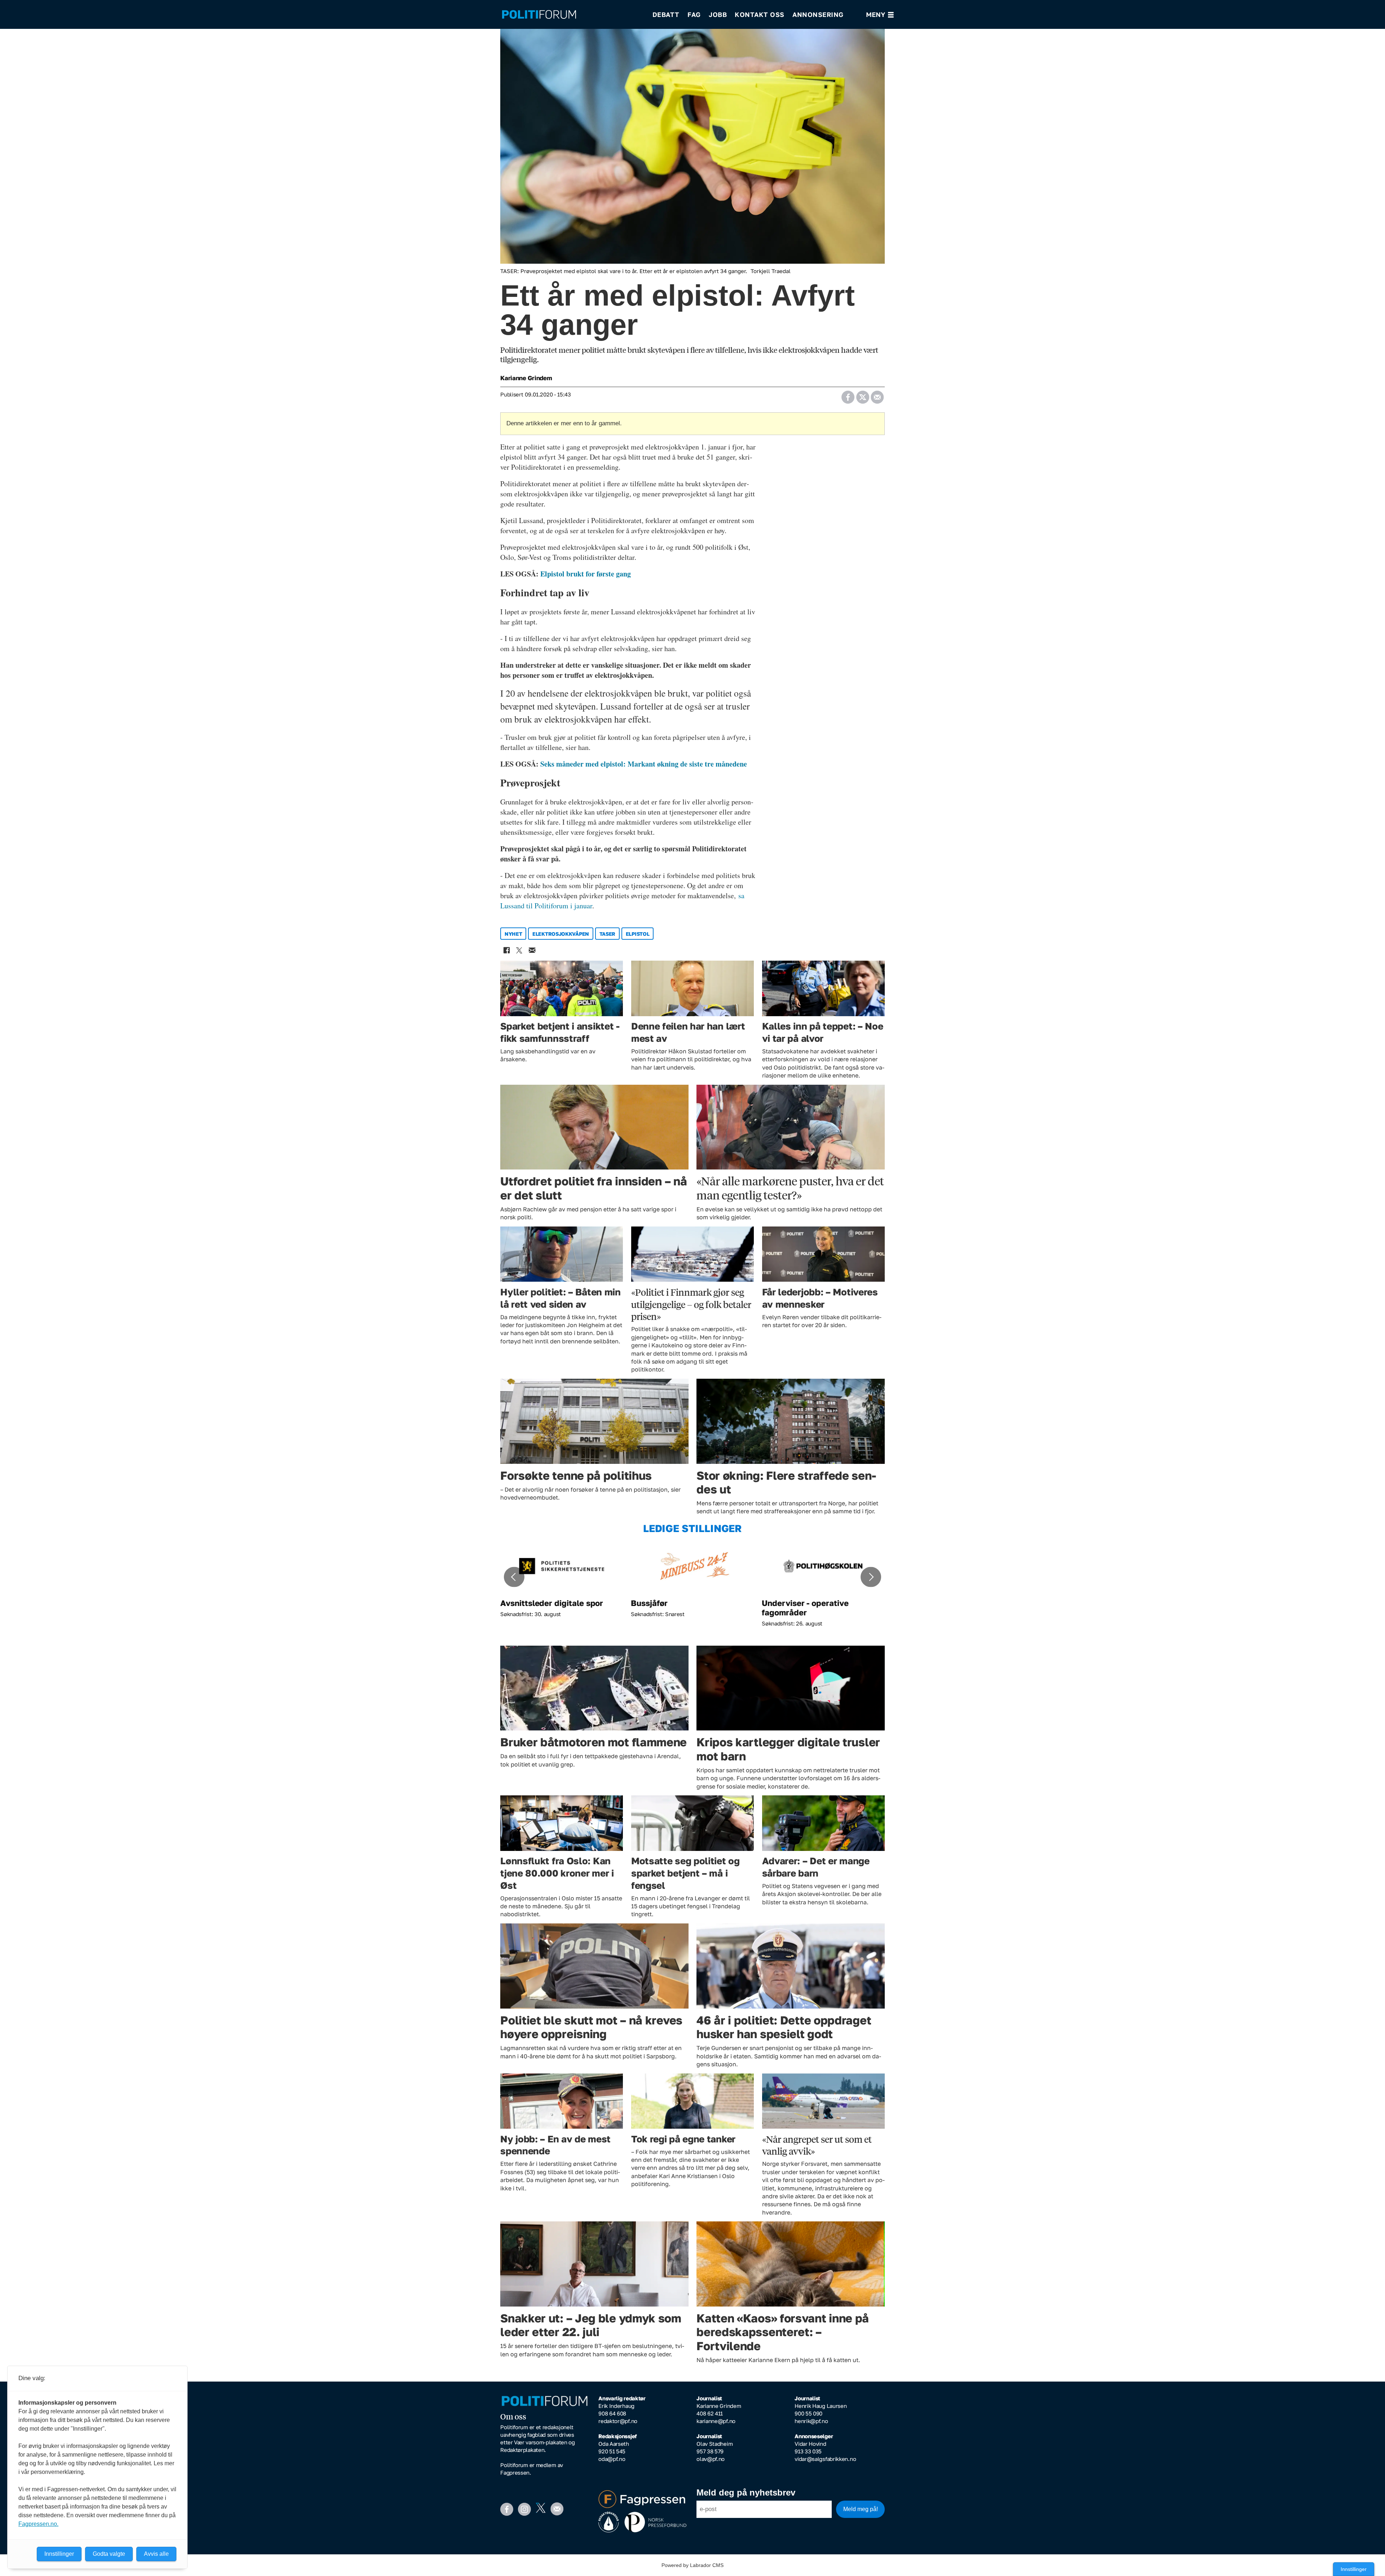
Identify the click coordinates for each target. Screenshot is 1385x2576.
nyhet (513, 934)
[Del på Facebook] (848, 395)
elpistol (638, 934)
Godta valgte (109, 2554)
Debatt (666, 14)
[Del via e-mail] (877, 395)
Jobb (718, 14)
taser (608, 934)
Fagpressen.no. (38, 2524)
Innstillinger (1354, 2569)
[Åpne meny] (880, 15)
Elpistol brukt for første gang (586, 574)
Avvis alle (156, 2554)
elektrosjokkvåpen (561, 934)
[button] (514, 1577)
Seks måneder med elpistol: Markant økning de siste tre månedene (644, 764)
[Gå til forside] (572, 15)
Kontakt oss (760, 14)
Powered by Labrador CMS (692, 2565)
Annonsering (818, 14)
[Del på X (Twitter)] (863, 395)
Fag (694, 14)
